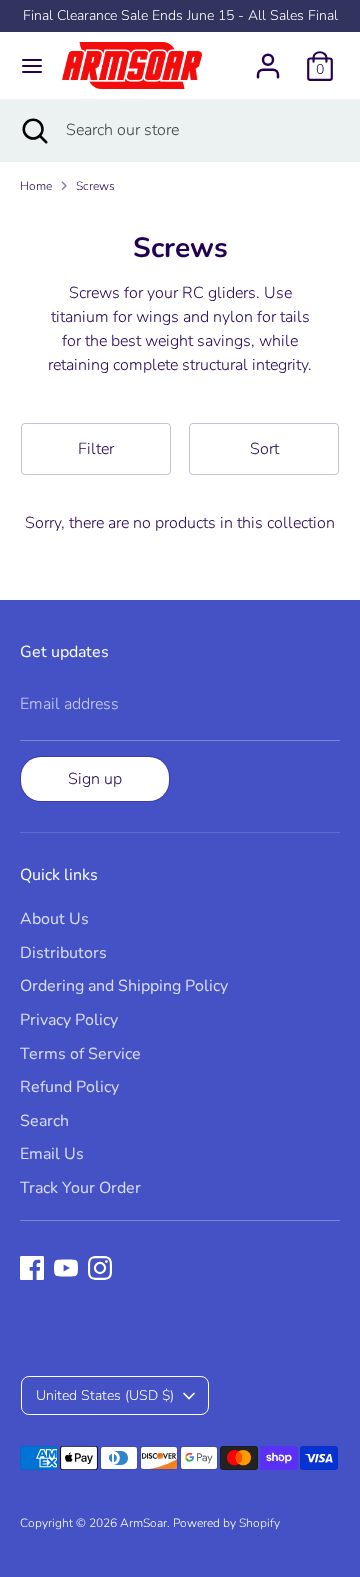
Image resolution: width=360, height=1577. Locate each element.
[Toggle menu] (32, 66)
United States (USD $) (105, 1395)
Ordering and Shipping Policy (124, 986)
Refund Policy (69, 1087)
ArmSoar (143, 1523)
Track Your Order (80, 1188)
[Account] (268, 58)
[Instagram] (100, 1268)
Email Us (52, 1154)
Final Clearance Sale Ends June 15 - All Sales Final (180, 15)
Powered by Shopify (226, 1523)
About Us (54, 919)
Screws (95, 186)
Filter (96, 449)
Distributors (63, 953)
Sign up (95, 779)
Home (36, 186)
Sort (264, 449)
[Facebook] (32, 1268)
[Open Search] (33, 130)
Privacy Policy (69, 1020)
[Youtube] (66, 1268)
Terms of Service (80, 1054)
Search (44, 1121)
